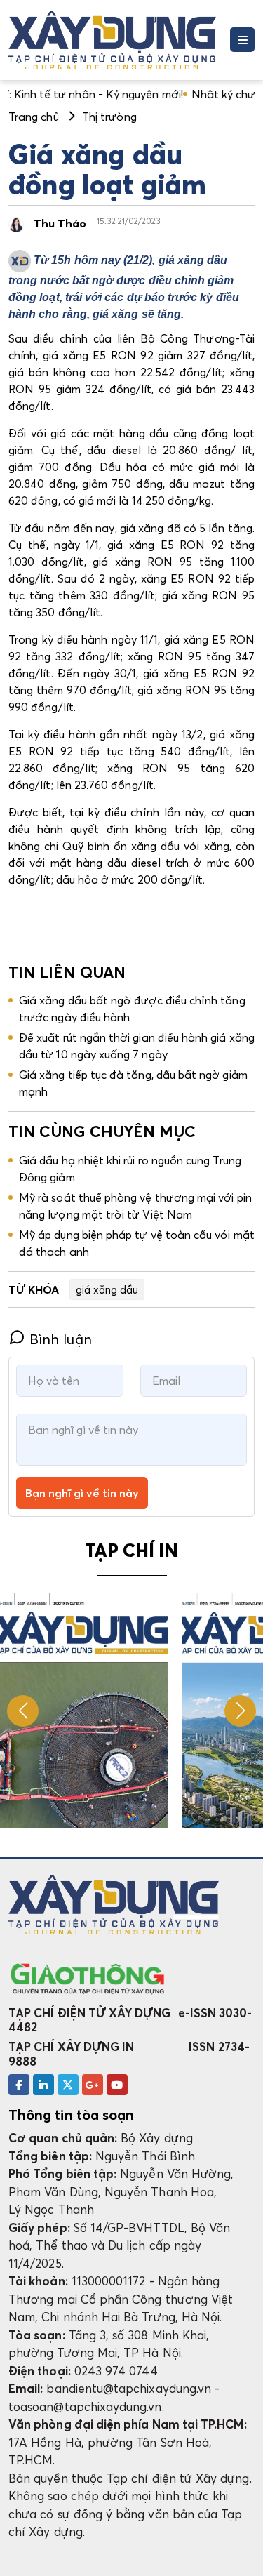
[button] (240, 1711)
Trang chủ (34, 117)
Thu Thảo (60, 223)
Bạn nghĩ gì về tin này (82, 1493)
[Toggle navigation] (242, 40)
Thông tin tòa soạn (71, 2115)
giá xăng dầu (107, 1289)
